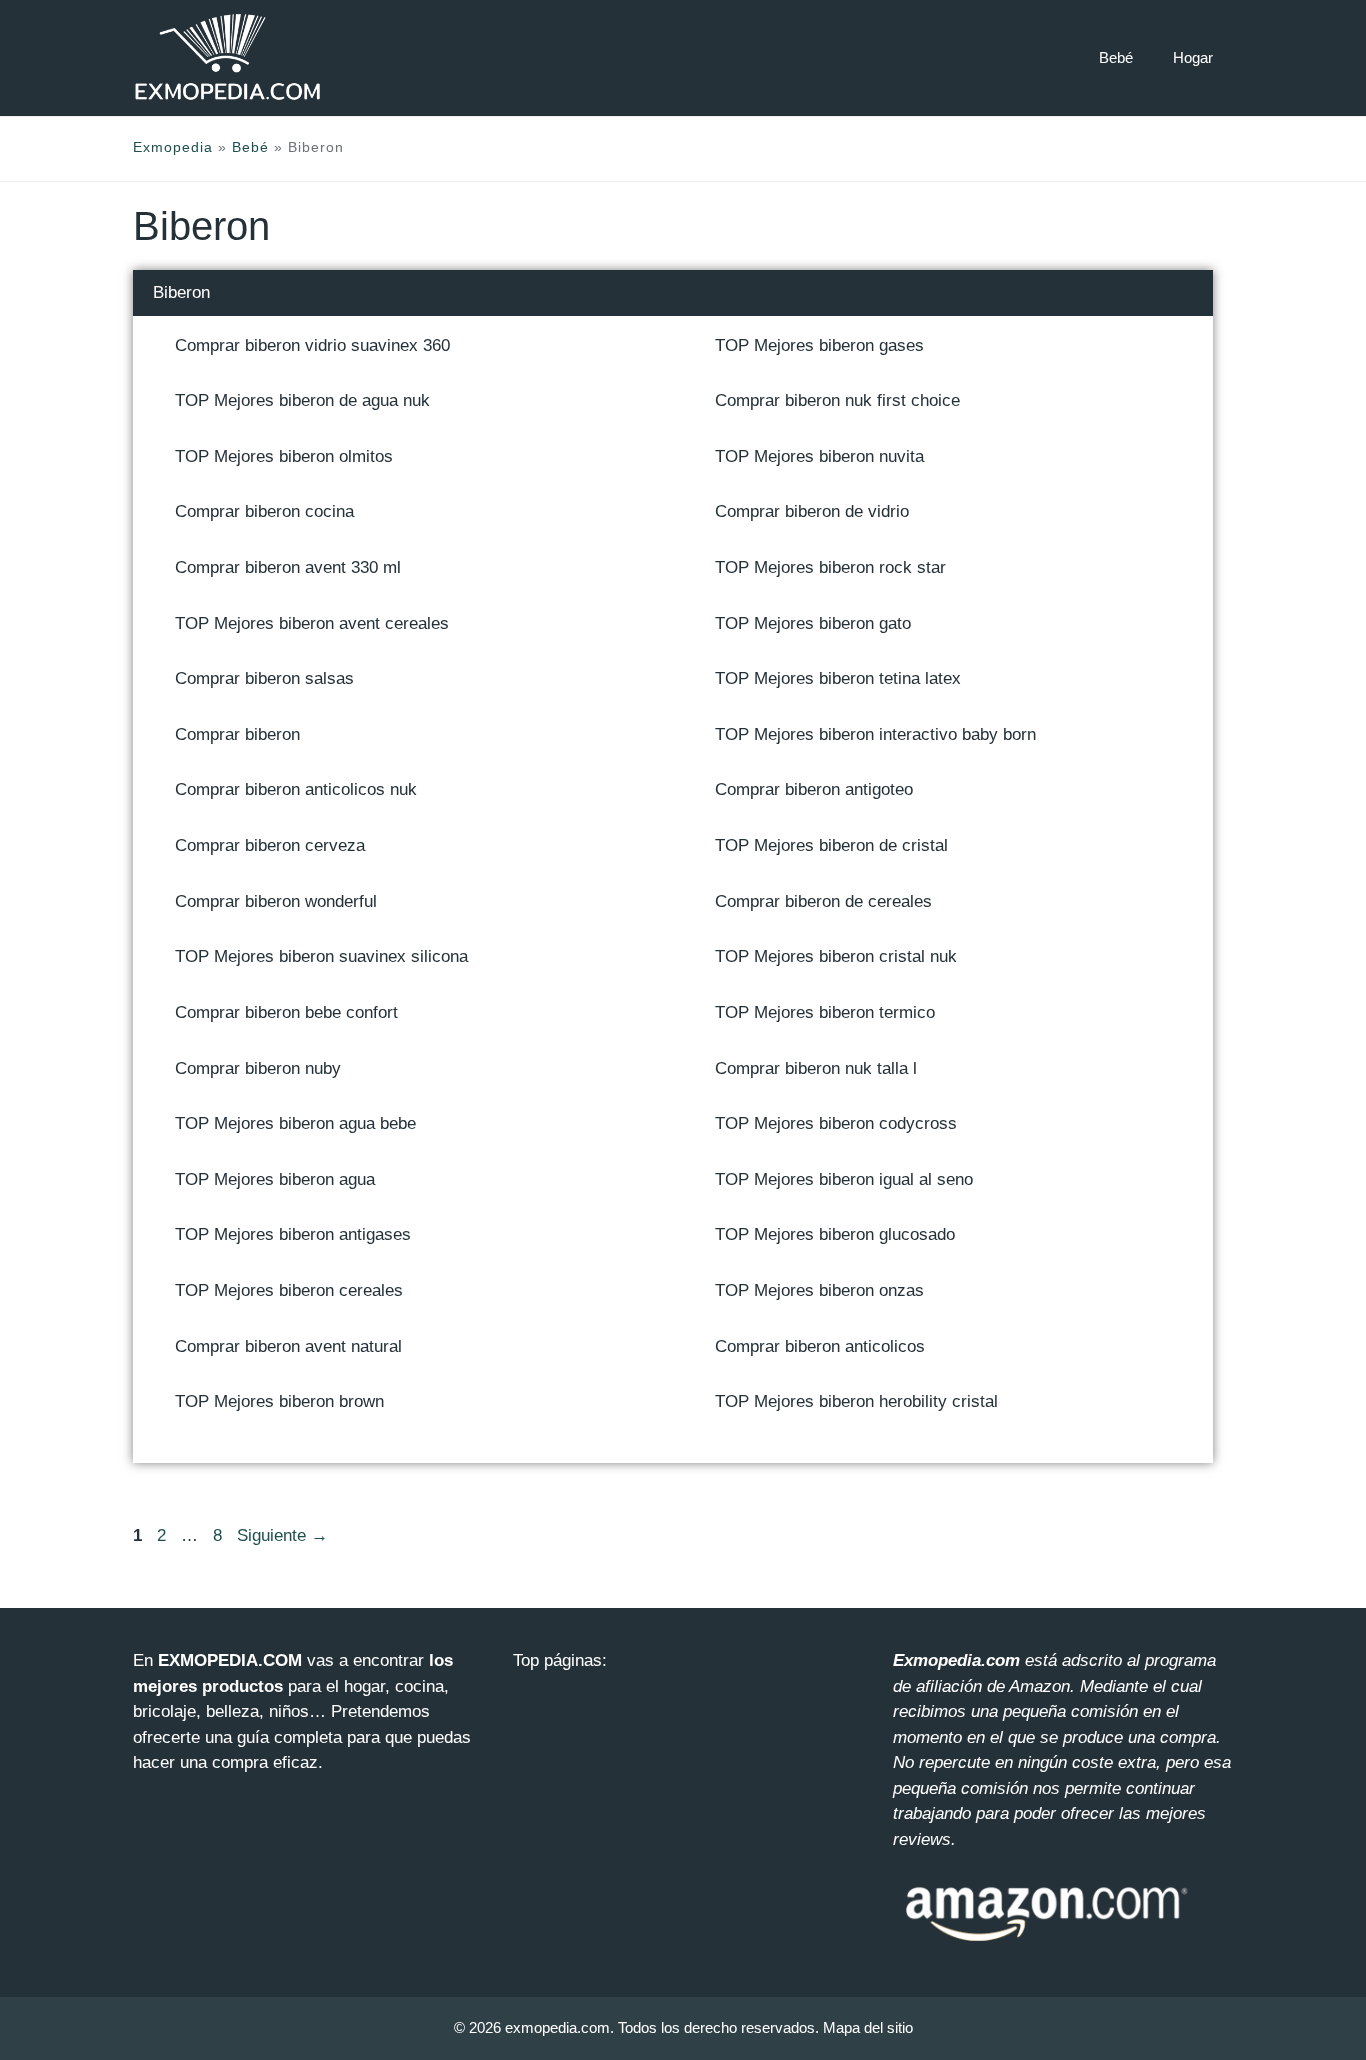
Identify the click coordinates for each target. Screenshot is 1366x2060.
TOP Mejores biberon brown (279, 1401)
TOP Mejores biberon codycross (836, 1123)
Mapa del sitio (868, 2027)
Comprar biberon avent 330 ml (288, 567)
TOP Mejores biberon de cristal (831, 845)
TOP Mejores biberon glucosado (835, 1234)
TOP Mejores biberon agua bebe (295, 1123)
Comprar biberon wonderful (276, 901)
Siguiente (282, 1535)
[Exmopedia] (228, 57)
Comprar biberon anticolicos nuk (296, 789)
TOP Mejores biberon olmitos (284, 456)
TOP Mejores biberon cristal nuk (836, 956)
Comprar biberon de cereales (823, 901)
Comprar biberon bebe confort (286, 1012)
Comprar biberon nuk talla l (816, 1068)
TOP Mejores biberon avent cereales (312, 623)
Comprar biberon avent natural (288, 1346)
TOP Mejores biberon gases (819, 345)
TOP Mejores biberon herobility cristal (856, 1401)
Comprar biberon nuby (258, 1068)
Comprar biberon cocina (264, 511)
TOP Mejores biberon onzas (819, 1290)
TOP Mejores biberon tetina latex (838, 678)
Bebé (1116, 57)
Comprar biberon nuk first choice (837, 400)
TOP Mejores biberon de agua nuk (302, 400)
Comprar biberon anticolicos (820, 1346)
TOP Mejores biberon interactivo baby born (875, 734)
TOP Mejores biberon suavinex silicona (321, 956)
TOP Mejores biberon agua (275, 1179)
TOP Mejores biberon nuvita (819, 456)
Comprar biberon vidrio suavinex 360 (312, 345)
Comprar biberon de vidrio (812, 511)
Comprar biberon (237, 734)
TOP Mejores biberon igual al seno (844, 1179)
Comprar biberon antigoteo (814, 789)
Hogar (1193, 57)
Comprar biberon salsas (264, 678)
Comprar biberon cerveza (270, 845)
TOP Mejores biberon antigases (293, 1234)
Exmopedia (173, 147)
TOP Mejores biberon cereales (289, 1290)
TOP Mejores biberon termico (825, 1012)
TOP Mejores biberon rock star (830, 567)
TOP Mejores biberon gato (813, 623)
